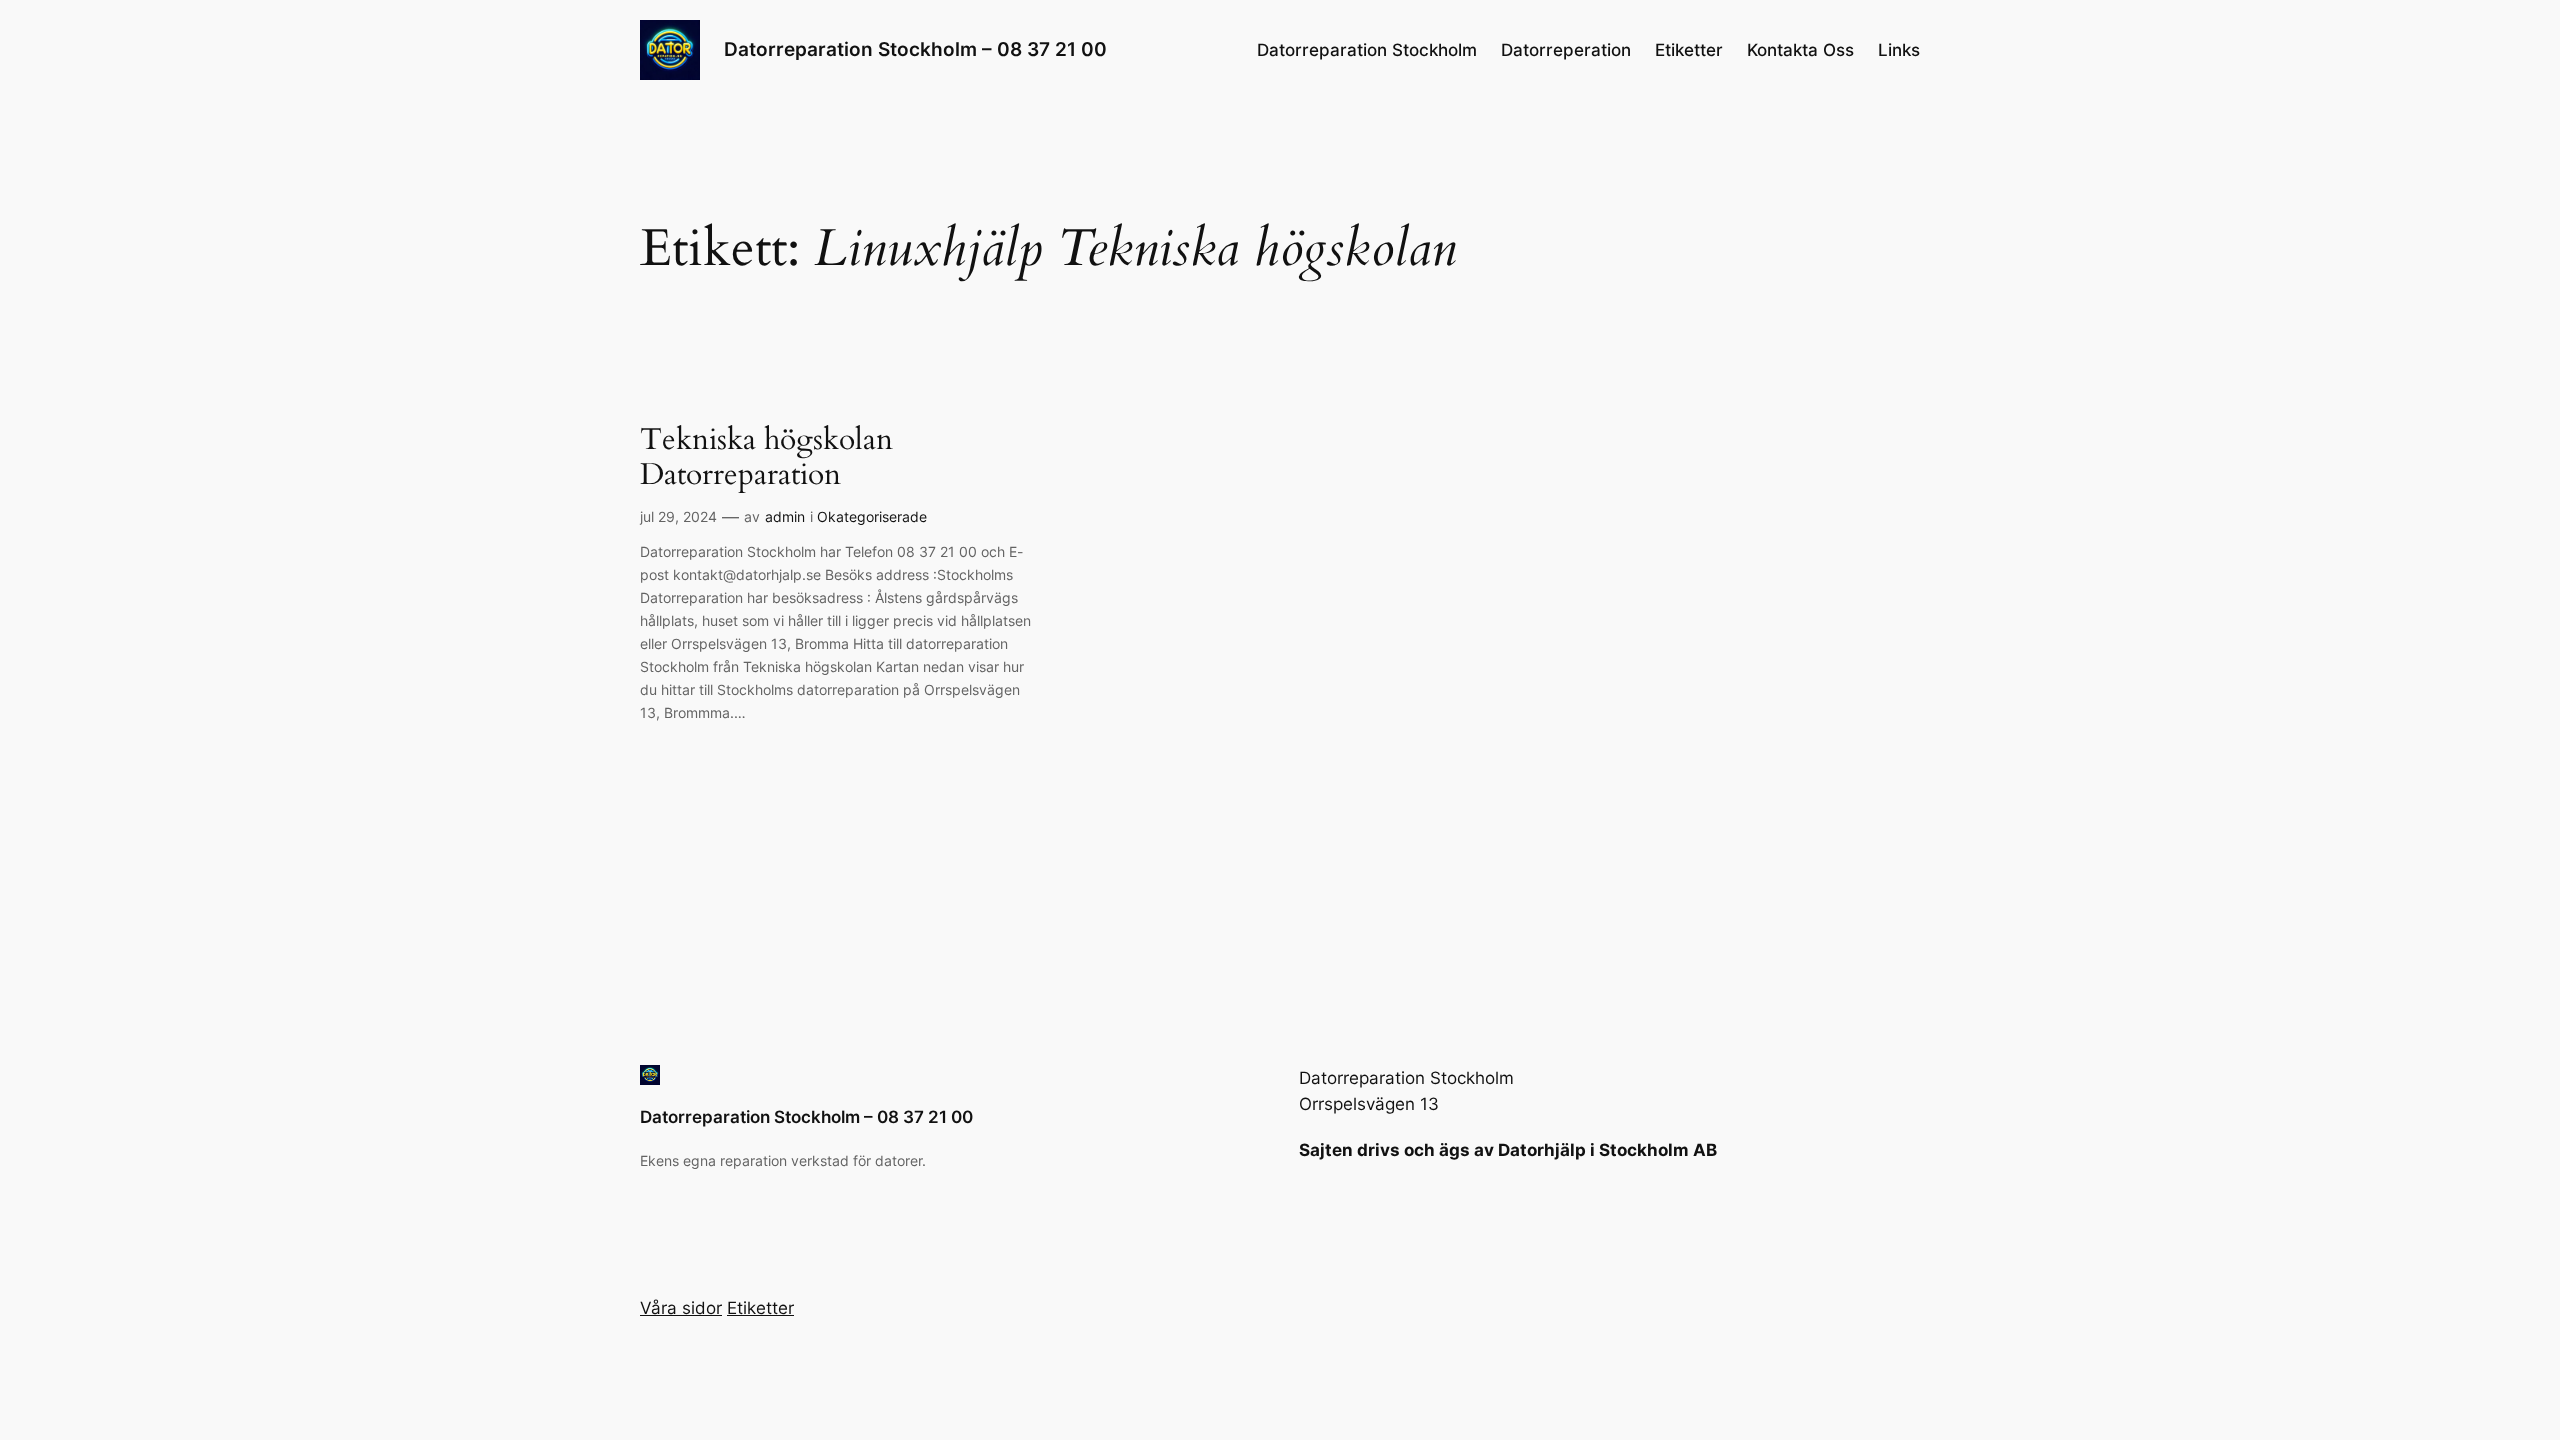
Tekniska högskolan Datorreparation (766, 458)
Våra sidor (681, 1308)
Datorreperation (1566, 50)
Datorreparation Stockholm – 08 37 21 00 (915, 49)
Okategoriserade (872, 516)
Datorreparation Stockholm (1367, 50)
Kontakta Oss (1800, 50)
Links (1899, 50)
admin (785, 516)
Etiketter (1689, 50)
